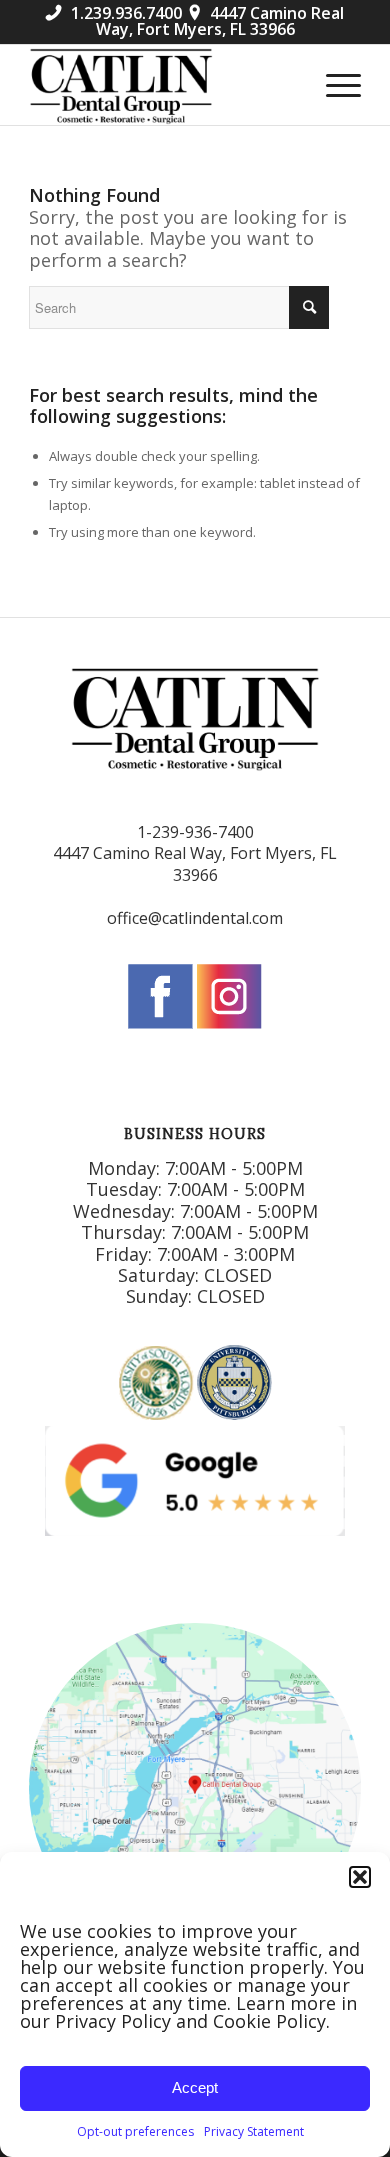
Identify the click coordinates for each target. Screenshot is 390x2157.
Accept (195, 2087)
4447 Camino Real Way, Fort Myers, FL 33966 (220, 21)
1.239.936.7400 (114, 13)
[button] (360, 1877)
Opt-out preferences (135, 2131)
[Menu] (333, 85)
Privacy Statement (254, 2131)
